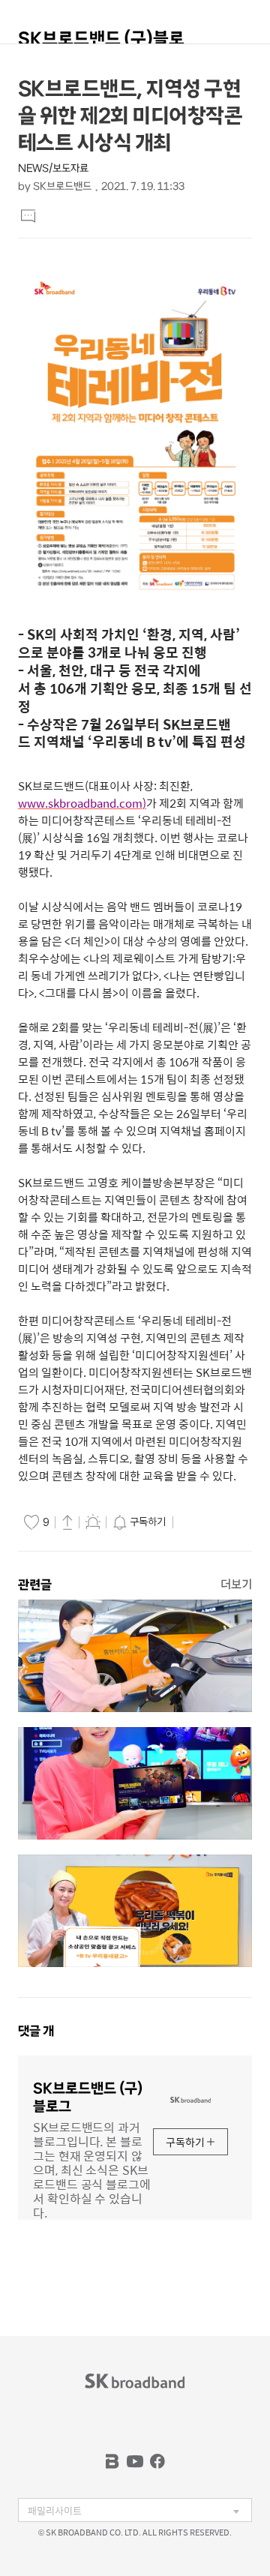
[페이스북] (157, 2461)
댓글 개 (36, 2031)
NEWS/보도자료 (53, 168)
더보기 (236, 1584)
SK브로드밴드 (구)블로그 (101, 45)
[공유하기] (67, 1522)
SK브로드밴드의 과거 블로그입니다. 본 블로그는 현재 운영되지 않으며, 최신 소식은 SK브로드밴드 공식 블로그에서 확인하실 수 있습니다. (92, 2169)
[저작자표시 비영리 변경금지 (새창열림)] (198, 1522)
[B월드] (112, 2461)
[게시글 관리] (93, 1522)
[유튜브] (135, 2461)
